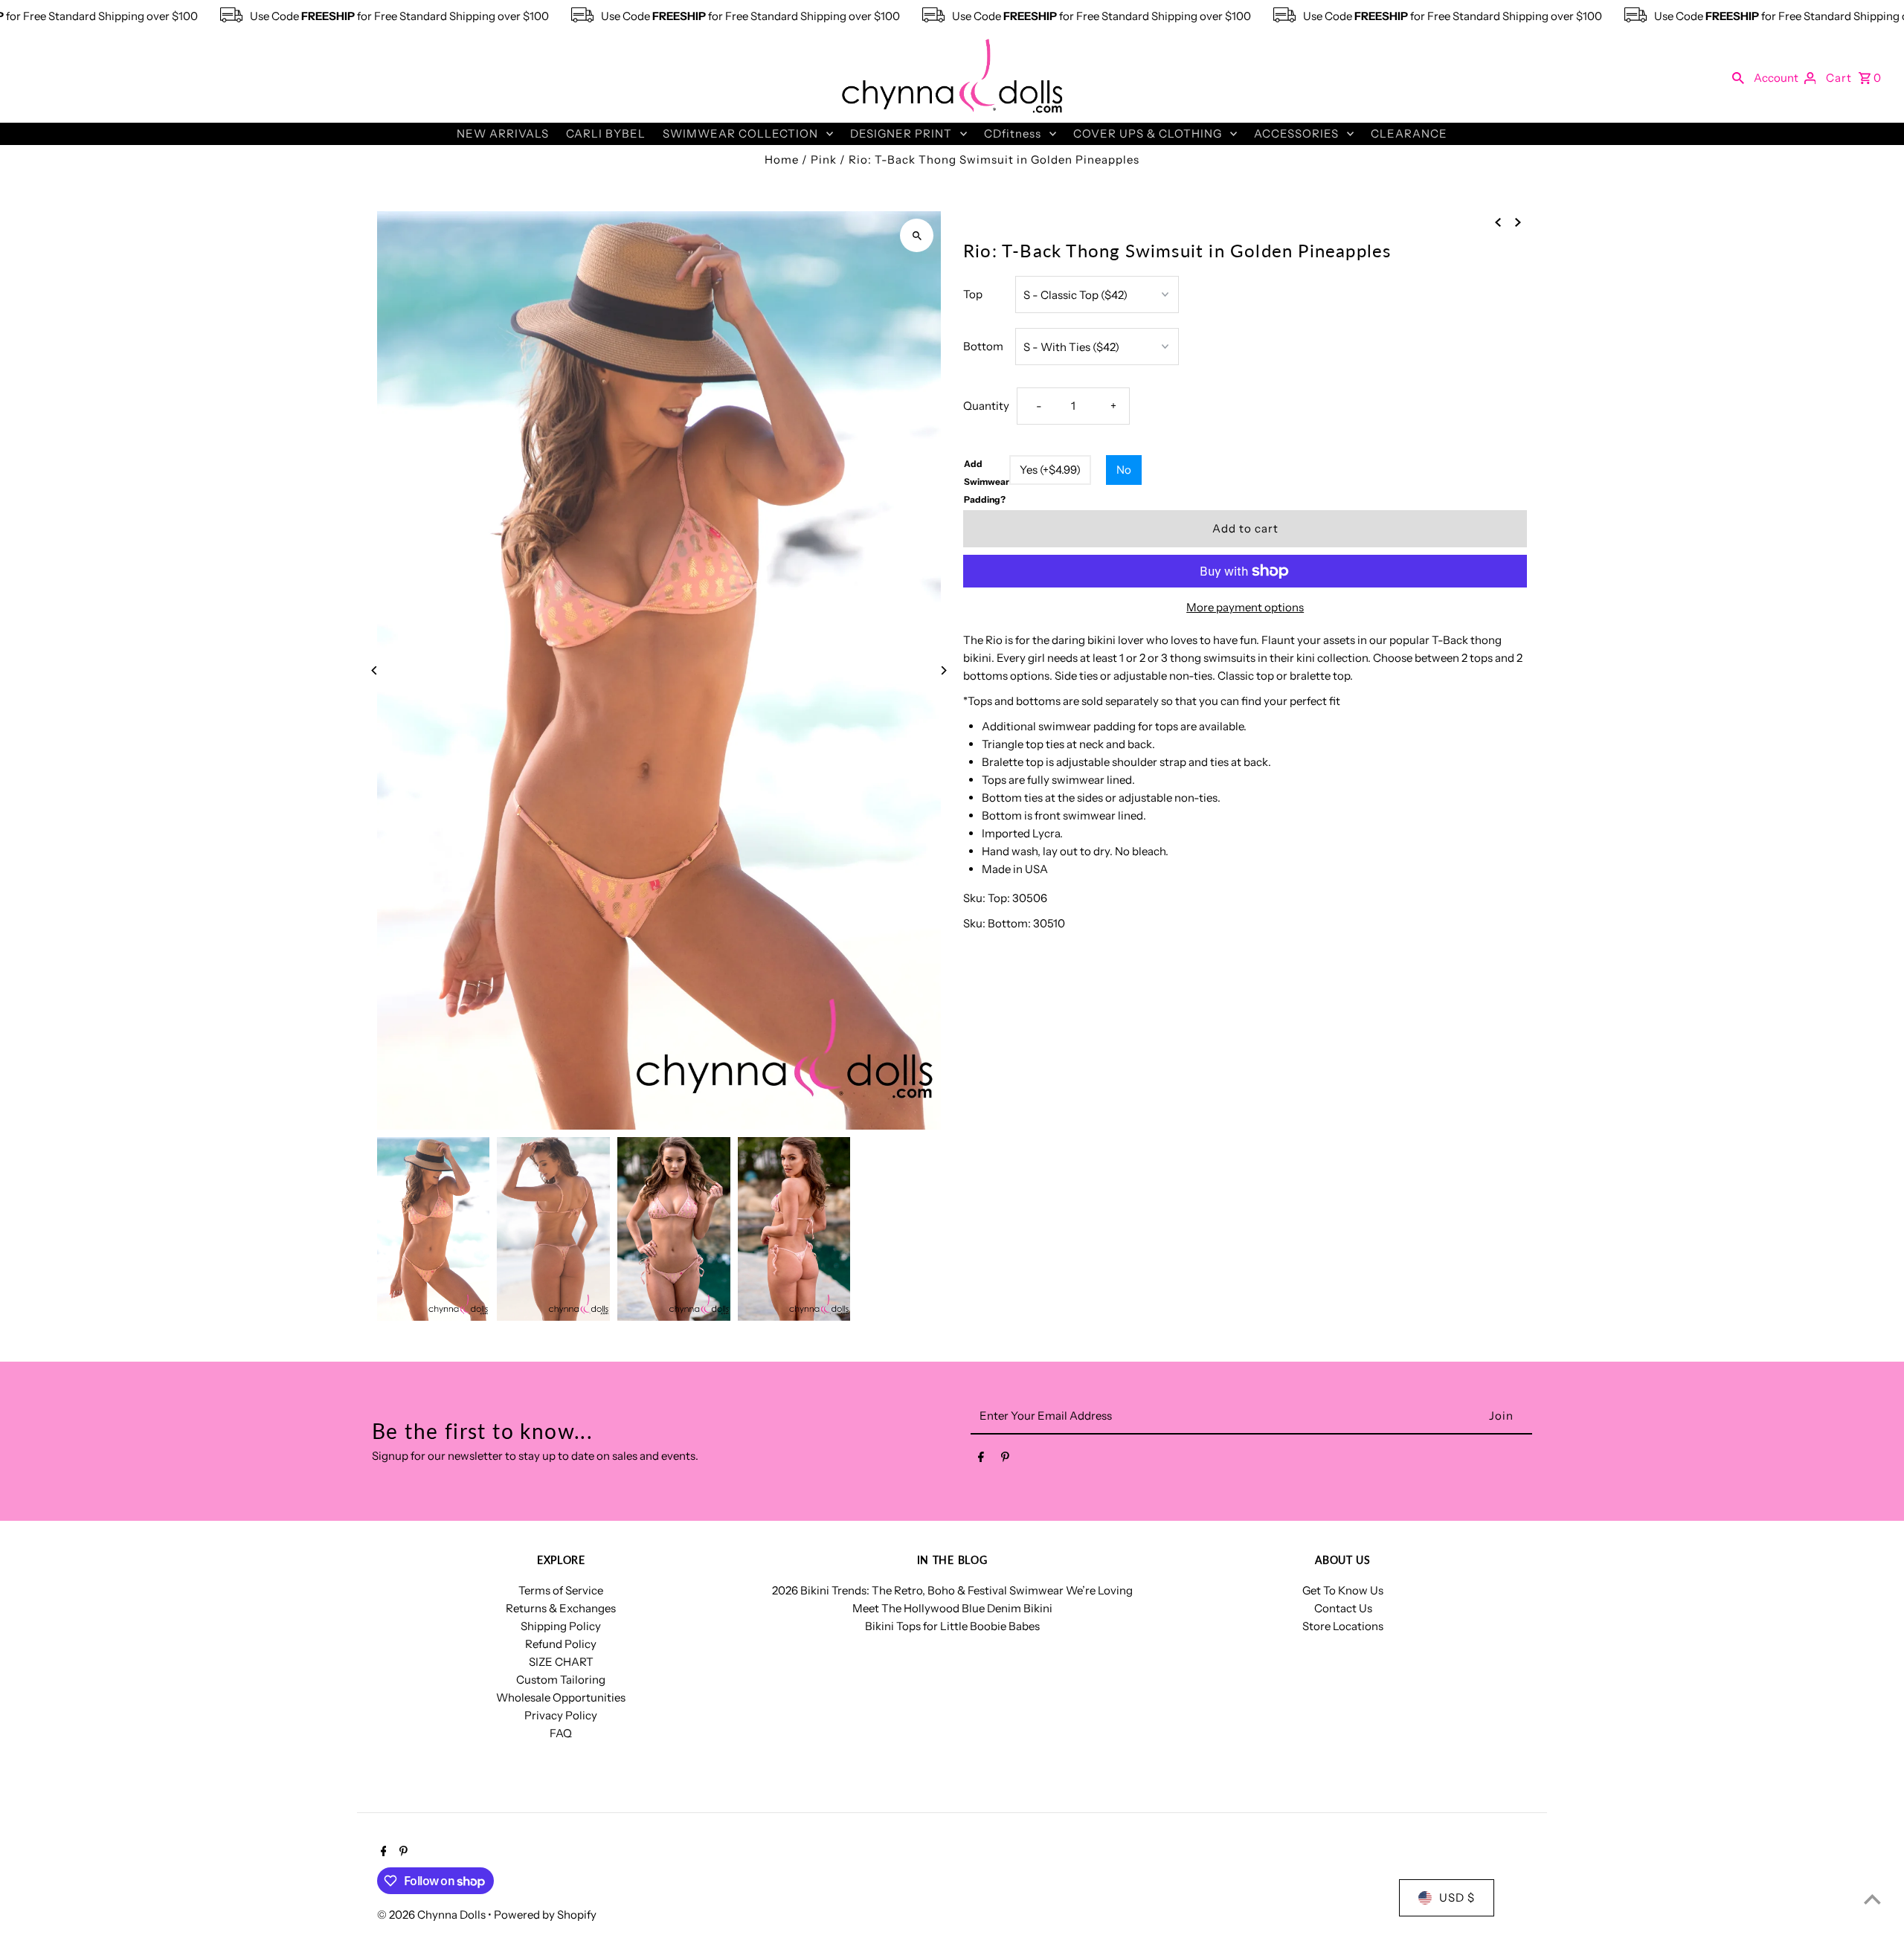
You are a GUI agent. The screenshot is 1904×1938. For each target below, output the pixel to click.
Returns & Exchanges (561, 1608)
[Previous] (375, 670)
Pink (824, 160)
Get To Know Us (1343, 1590)
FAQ (561, 1733)
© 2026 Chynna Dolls (432, 1915)
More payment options (1245, 607)
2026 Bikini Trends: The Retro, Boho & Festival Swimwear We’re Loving (952, 1590)
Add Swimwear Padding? (987, 482)
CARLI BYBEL (606, 133)
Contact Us (1343, 1608)
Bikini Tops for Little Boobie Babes (952, 1626)
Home (782, 160)
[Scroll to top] (1872, 1899)
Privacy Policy (561, 1715)
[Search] (1738, 77)
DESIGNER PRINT (901, 133)
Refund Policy (561, 1644)
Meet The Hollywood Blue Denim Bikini (952, 1608)
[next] (1518, 222)
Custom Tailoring (561, 1680)
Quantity (986, 406)
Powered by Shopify (545, 1915)
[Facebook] (981, 1460)
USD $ (1457, 1897)
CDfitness (1013, 133)
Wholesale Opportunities (561, 1697)
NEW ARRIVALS (503, 133)
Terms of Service (561, 1590)
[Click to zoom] (917, 235)
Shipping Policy (561, 1626)
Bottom (983, 346)
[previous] (1498, 222)
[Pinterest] (1005, 1460)
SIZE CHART (561, 1662)
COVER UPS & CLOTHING (1148, 133)
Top (973, 294)
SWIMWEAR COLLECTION (740, 133)
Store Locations (1343, 1626)
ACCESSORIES (1296, 133)
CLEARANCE (1409, 133)
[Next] (943, 670)
